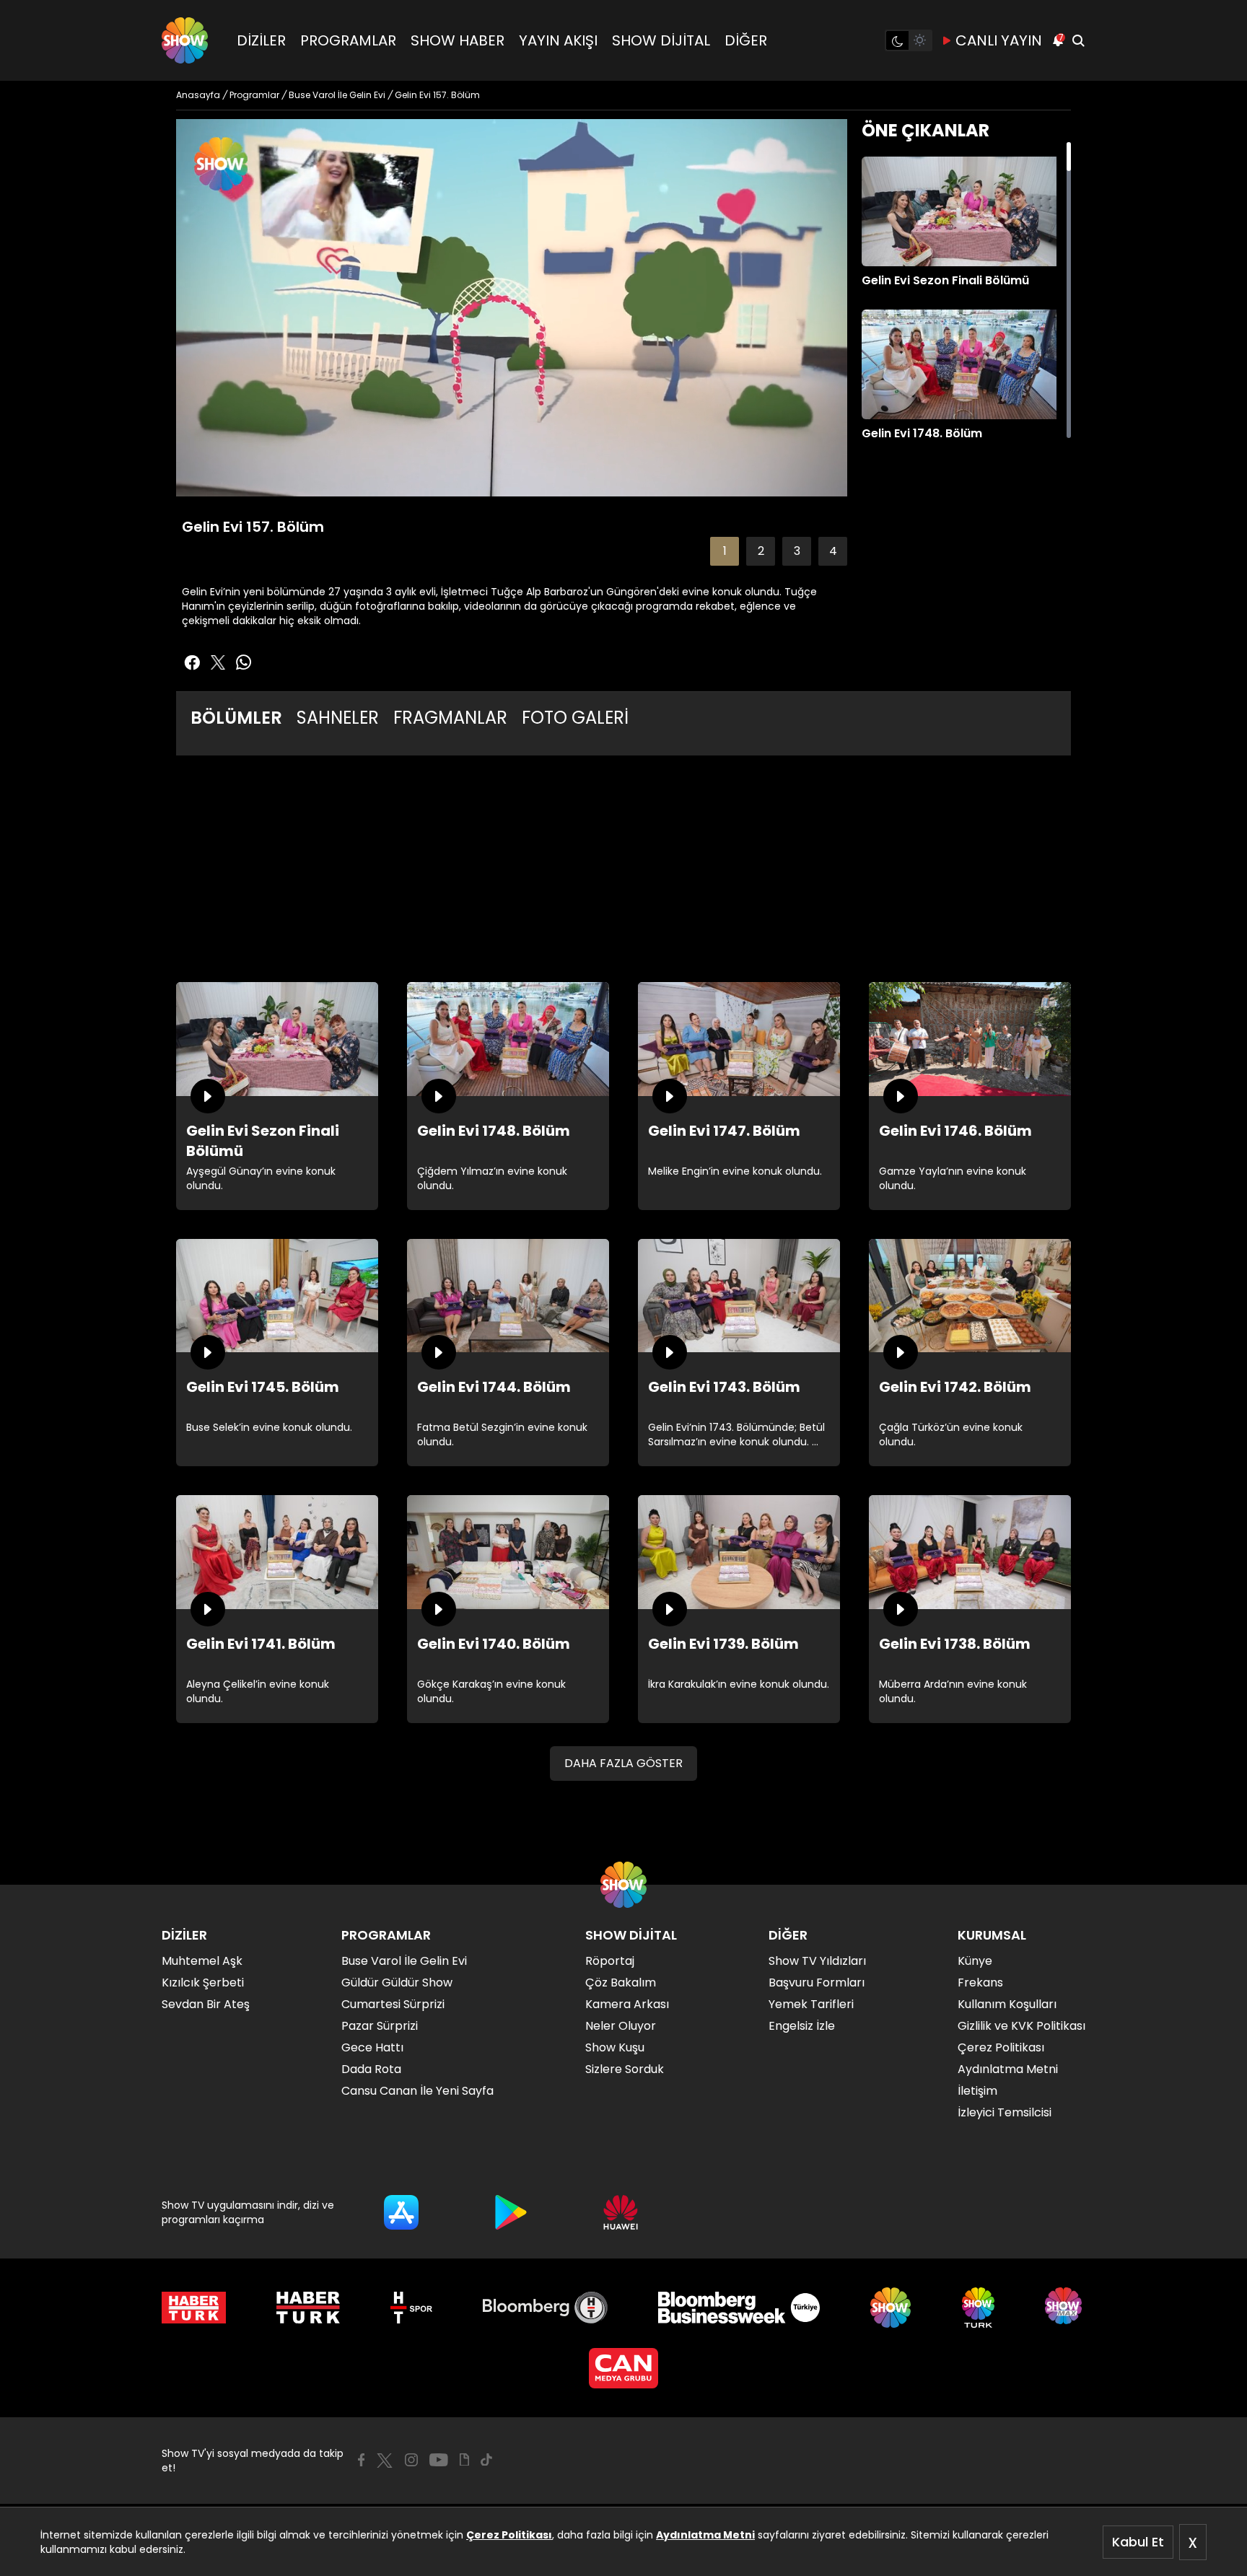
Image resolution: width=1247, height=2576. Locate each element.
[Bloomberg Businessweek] (739, 2308)
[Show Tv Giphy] (464, 2460)
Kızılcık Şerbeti (203, 1983)
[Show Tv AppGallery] (621, 2212)
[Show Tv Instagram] (411, 2460)
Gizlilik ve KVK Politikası (1021, 2026)
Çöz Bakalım (621, 1983)
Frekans (980, 1983)
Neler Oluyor (621, 2026)
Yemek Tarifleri (811, 2004)
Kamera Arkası (627, 2004)
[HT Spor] (411, 2308)
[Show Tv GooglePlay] (511, 2212)
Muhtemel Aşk (202, 1961)
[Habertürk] (194, 2308)
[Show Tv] (185, 40)
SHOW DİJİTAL (661, 40)
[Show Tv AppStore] (401, 2212)
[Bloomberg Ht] (545, 2308)
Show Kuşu (615, 2047)
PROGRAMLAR (348, 40)
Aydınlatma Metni (705, 2535)
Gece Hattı (372, 2047)
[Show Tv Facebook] (361, 2460)
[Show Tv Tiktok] (486, 2460)
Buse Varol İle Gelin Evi (404, 1961)
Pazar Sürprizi (380, 2026)
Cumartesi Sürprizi (393, 2004)
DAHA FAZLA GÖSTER (623, 1763)
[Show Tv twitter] (218, 662)
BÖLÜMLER (236, 718)
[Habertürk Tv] (308, 2308)
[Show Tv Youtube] (439, 2460)
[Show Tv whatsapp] (244, 662)
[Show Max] (1065, 2308)
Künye (975, 1961)
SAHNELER (338, 718)
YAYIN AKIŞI (558, 40)
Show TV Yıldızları (817, 1961)
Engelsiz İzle (802, 2026)
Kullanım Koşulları (1007, 2004)
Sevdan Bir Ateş (206, 2004)
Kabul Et (1138, 2542)
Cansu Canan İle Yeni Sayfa (417, 2091)
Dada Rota (371, 2069)
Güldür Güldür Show (397, 1983)
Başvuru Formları (817, 1983)
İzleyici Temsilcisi (1005, 2112)
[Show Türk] (978, 2308)
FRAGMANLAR (450, 718)
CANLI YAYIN (999, 40)
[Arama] (1078, 40)
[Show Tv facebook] (192, 662)
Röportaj (610, 1961)
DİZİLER (261, 40)
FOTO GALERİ (575, 718)
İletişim (977, 2091)
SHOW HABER (458, 40)
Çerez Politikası (509, 2535)
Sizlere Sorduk (625, 2069)
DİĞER (746, 40)
